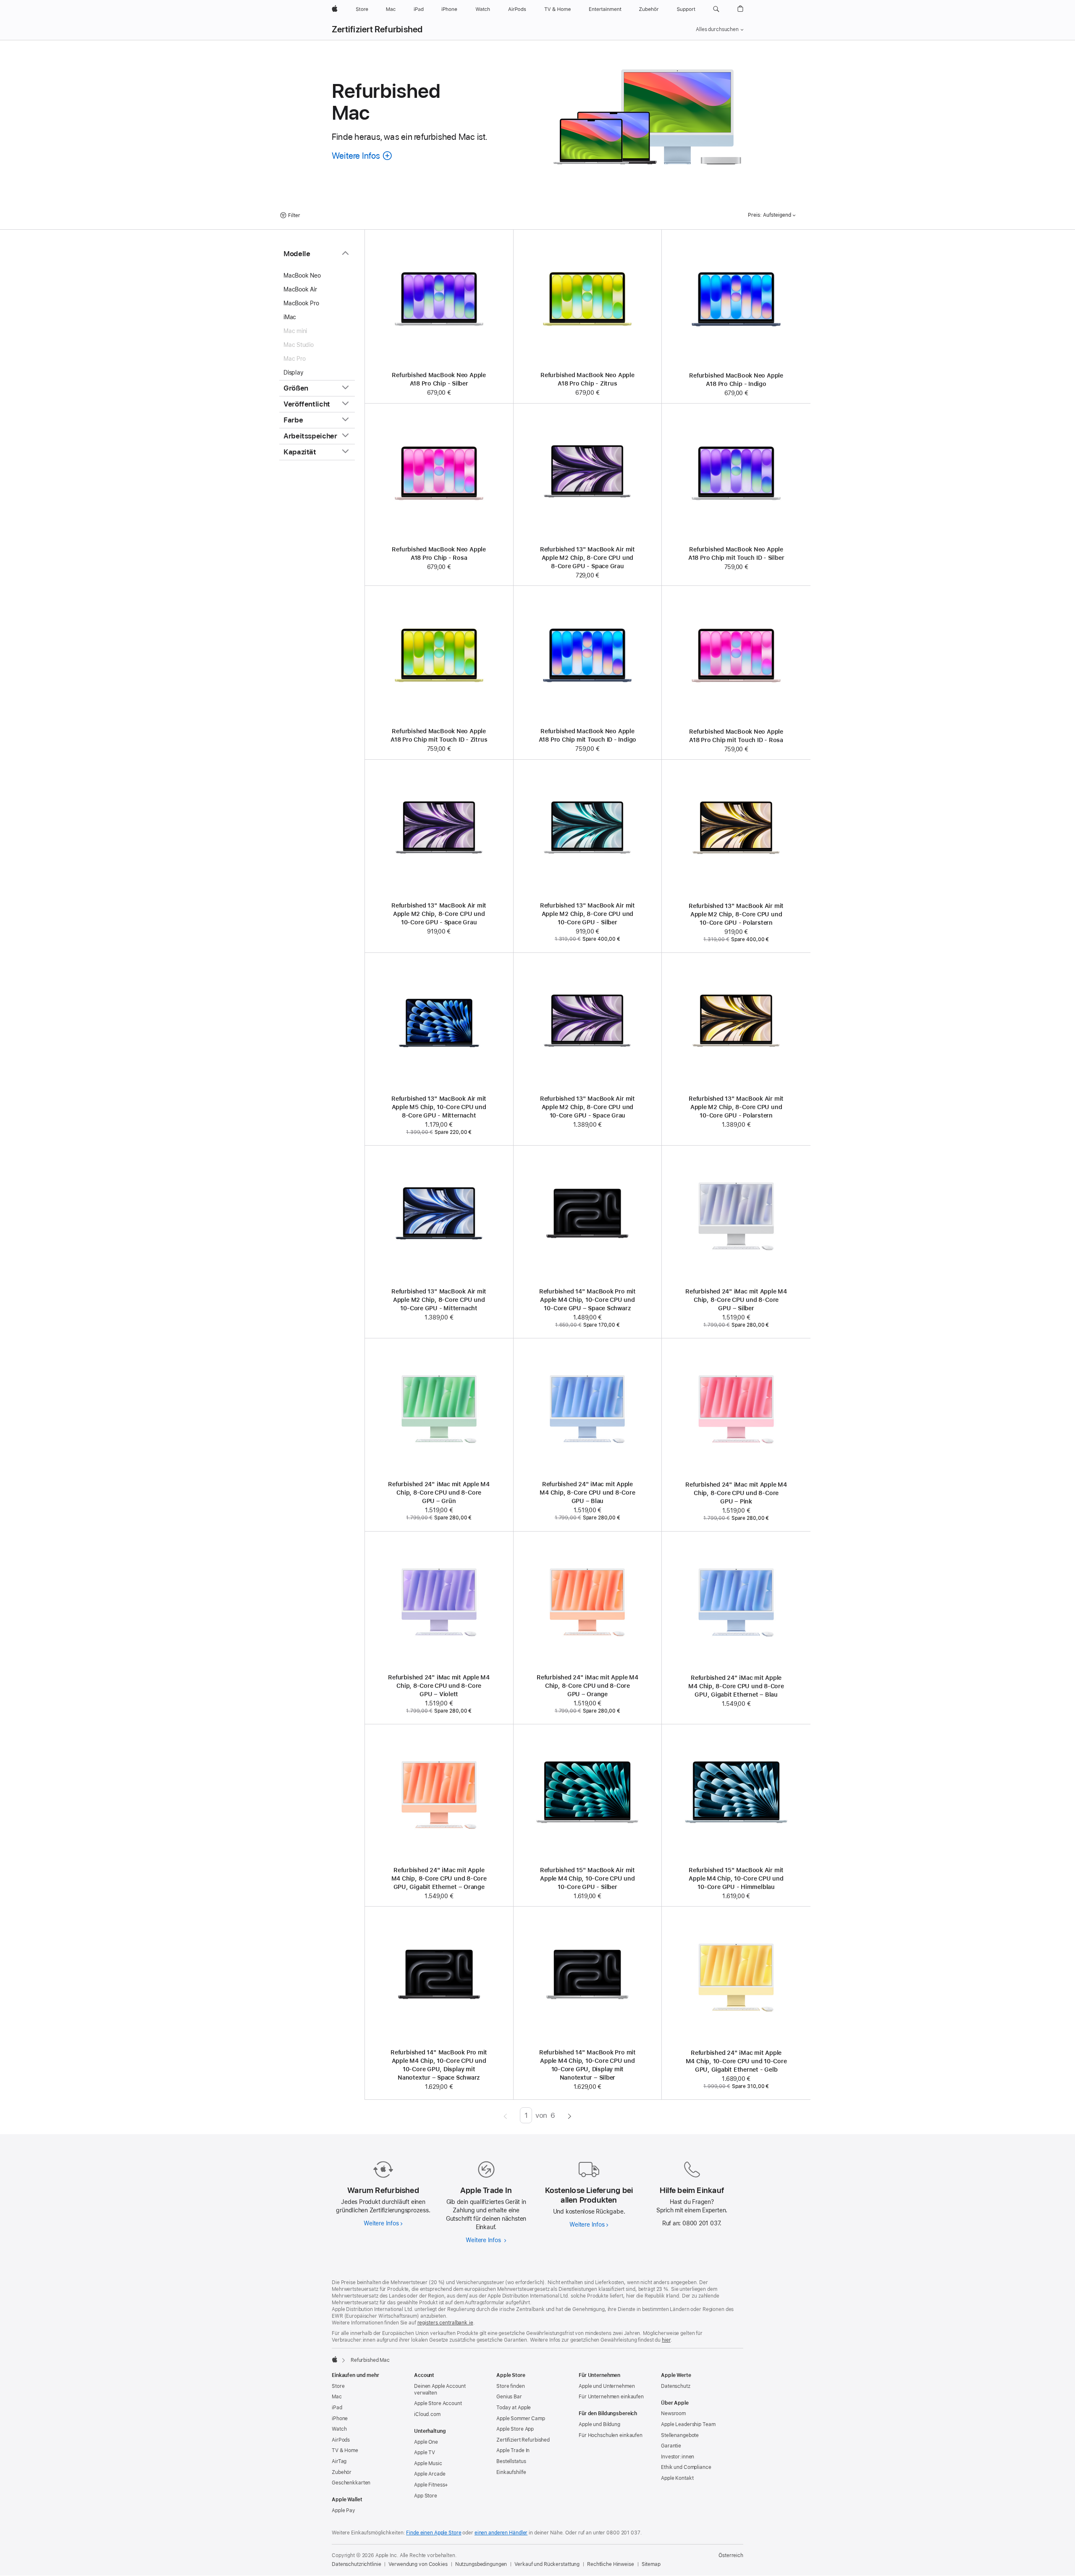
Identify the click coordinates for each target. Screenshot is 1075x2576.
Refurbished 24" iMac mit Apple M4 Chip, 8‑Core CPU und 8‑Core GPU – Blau (587, 1493)
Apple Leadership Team (688, 2424)
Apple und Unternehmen (607, 2386)
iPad (337, 2408)
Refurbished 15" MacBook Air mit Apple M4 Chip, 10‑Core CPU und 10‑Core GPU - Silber (587, 1878)
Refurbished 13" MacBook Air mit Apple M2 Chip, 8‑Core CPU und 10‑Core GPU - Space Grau (439, 914)
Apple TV (425, 2453)
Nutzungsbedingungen (481, 2564)
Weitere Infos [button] (362, 156)
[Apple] (335, 2359)
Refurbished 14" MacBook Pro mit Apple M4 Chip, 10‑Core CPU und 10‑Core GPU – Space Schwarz (587, 1300)
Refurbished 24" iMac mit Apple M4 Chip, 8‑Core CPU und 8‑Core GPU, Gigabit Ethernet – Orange (439, 1878)
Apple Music (428, 2463)
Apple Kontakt (677, 2478)
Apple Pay (343, 2510)
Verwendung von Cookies (418, 2564)
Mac (337, 2397)
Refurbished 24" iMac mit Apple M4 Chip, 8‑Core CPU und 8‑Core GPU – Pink (736, 1493)
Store (338, 2386)
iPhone (340, 2419)
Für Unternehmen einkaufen (611, 2397)
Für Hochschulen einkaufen (611, 2435)
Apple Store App (515, 2429)
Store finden (511, 2386)
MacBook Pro (301, 303)
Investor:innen (678, 2457)
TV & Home (345, 2450)
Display (293, 372)
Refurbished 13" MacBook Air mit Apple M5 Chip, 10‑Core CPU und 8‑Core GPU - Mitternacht (439, 1107)
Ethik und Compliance (686, 2467)
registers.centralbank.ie (445, 2323)
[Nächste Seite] (570, 2115)
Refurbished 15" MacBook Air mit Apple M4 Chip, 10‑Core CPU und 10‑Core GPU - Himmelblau (736, 1878)
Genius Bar (509, 2397)
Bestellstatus (511, 2461)
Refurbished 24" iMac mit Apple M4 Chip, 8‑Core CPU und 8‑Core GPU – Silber (736, 1300)
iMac (290, 317)
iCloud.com (427, 2414)
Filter (294, 215)
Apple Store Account (438, 2403)
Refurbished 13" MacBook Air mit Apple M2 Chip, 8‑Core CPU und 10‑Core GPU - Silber (587, 914)
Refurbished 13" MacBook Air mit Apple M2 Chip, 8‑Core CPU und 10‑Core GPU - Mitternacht (439, 1300)
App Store (426, 2496)
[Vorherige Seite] (505, 2115)
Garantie (671, 2446)
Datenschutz (676, 2386)
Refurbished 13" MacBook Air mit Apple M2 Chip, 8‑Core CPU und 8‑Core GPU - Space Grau (587, 558)
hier (666, 2340)
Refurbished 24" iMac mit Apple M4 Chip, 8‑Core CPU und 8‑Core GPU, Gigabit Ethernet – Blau (736, 1686)
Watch (339, 2429)
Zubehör (342, 2472)
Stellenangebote (680, 2435)
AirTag (339, 2461)
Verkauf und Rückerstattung (547, 2564)
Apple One (426, 2442)
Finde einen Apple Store (434, 2533)
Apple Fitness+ (431, 2485)
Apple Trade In (513, 2450)
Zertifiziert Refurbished (377, 29)
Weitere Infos (383, 2223)
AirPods (341, 2440)
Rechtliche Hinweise (611, 2564)
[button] (716, 9)
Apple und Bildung (599, 2424)
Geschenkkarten (351, 2483)
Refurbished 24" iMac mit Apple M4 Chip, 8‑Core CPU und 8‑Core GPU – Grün (439, 1493)
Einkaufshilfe (511, 2472)
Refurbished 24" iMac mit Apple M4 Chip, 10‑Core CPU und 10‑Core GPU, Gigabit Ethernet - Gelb (736, 2061)
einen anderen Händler (501, 2533)
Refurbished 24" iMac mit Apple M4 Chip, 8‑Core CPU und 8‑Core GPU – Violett (439, 1686)
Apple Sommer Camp (521, 2419)
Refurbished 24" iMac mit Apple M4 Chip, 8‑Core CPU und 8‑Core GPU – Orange (587, 1686)
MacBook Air (300, 289)
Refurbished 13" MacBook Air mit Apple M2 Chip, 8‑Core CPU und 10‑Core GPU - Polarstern (736, 914)
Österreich (731, 2555)
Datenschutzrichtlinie (356, 2564)
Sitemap (651, 2564)
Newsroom (673, 2413)
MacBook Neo (302, 275)
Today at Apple (514, 2408)
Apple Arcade (430, 2474)
